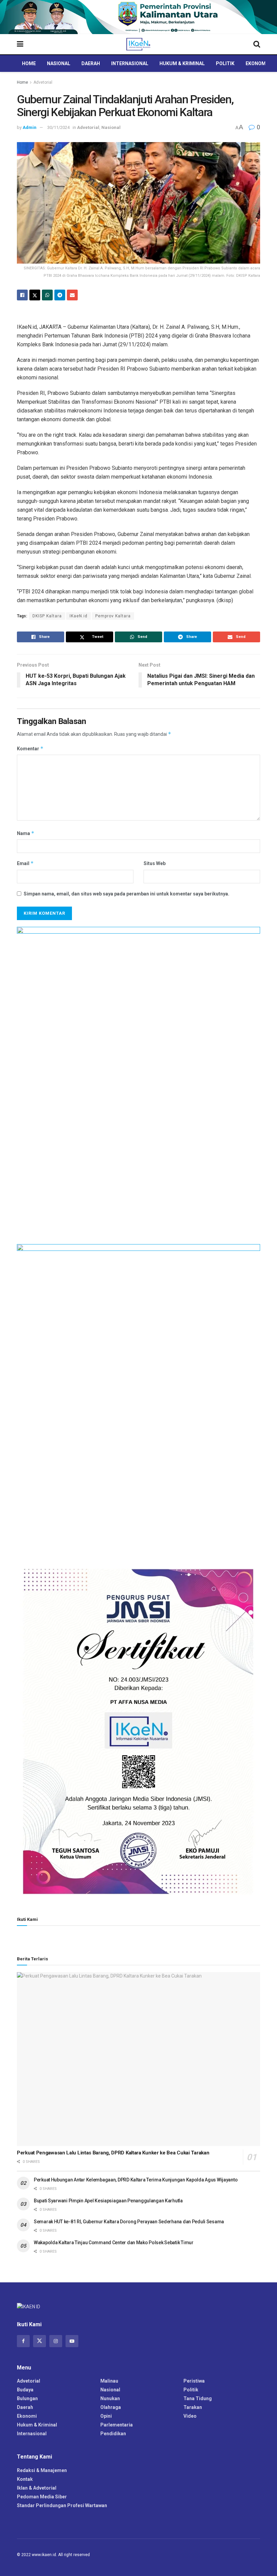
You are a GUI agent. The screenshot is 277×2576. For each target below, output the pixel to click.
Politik (225, 63)
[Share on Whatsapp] (47, 295)
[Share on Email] (72, 295)
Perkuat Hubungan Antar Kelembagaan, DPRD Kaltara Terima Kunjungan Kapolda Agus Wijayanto (136, 2180)
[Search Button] (257, 44)
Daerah (91, 63)
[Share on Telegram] (60, 295)
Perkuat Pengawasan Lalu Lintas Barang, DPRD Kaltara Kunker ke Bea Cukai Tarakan (113, 2153)
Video (190, 2416)
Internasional (130, 63)
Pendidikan (113, 2434)
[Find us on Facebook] (23, 2341)
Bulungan (27, 2398)
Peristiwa (194, 2381)
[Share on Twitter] (35, 295)
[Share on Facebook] (22, 295)
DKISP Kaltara (47, 616)
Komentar (30, 748)
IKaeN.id (79, 616)
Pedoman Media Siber (42, 2497)
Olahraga (111, 2407)
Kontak (25, 2479)
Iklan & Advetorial (37, 2488)
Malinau (109, 2381)
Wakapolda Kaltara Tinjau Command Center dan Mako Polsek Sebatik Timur (114, 2243)
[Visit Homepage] (138, 44)
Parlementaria (117, 2425)
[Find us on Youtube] (72, 2341)
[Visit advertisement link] (138, 17)
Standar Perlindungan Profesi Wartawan (62, 2505)
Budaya (25, 2390)
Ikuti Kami (27, 1919)
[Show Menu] (20, 44)
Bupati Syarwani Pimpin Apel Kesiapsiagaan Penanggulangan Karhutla (108, 2201)
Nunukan (110, 2398)
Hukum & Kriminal (182, 63)
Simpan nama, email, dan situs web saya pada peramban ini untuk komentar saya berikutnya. (127, 894)
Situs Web (155, 863)
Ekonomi (256, 63)
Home (29, 63)
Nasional (59, 63)
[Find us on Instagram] (56, 2341)
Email (25, 863)
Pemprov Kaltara (113, 616)
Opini (106, 2416)
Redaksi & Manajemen (42, 2470)
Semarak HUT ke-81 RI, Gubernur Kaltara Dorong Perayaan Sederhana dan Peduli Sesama (129, 2222)
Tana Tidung (198, 2398)
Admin (30, 127)
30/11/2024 (58, 127)
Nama (26, 833)
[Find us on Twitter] (40, 2341)
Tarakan (193, 2407)
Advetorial (43, 82)
